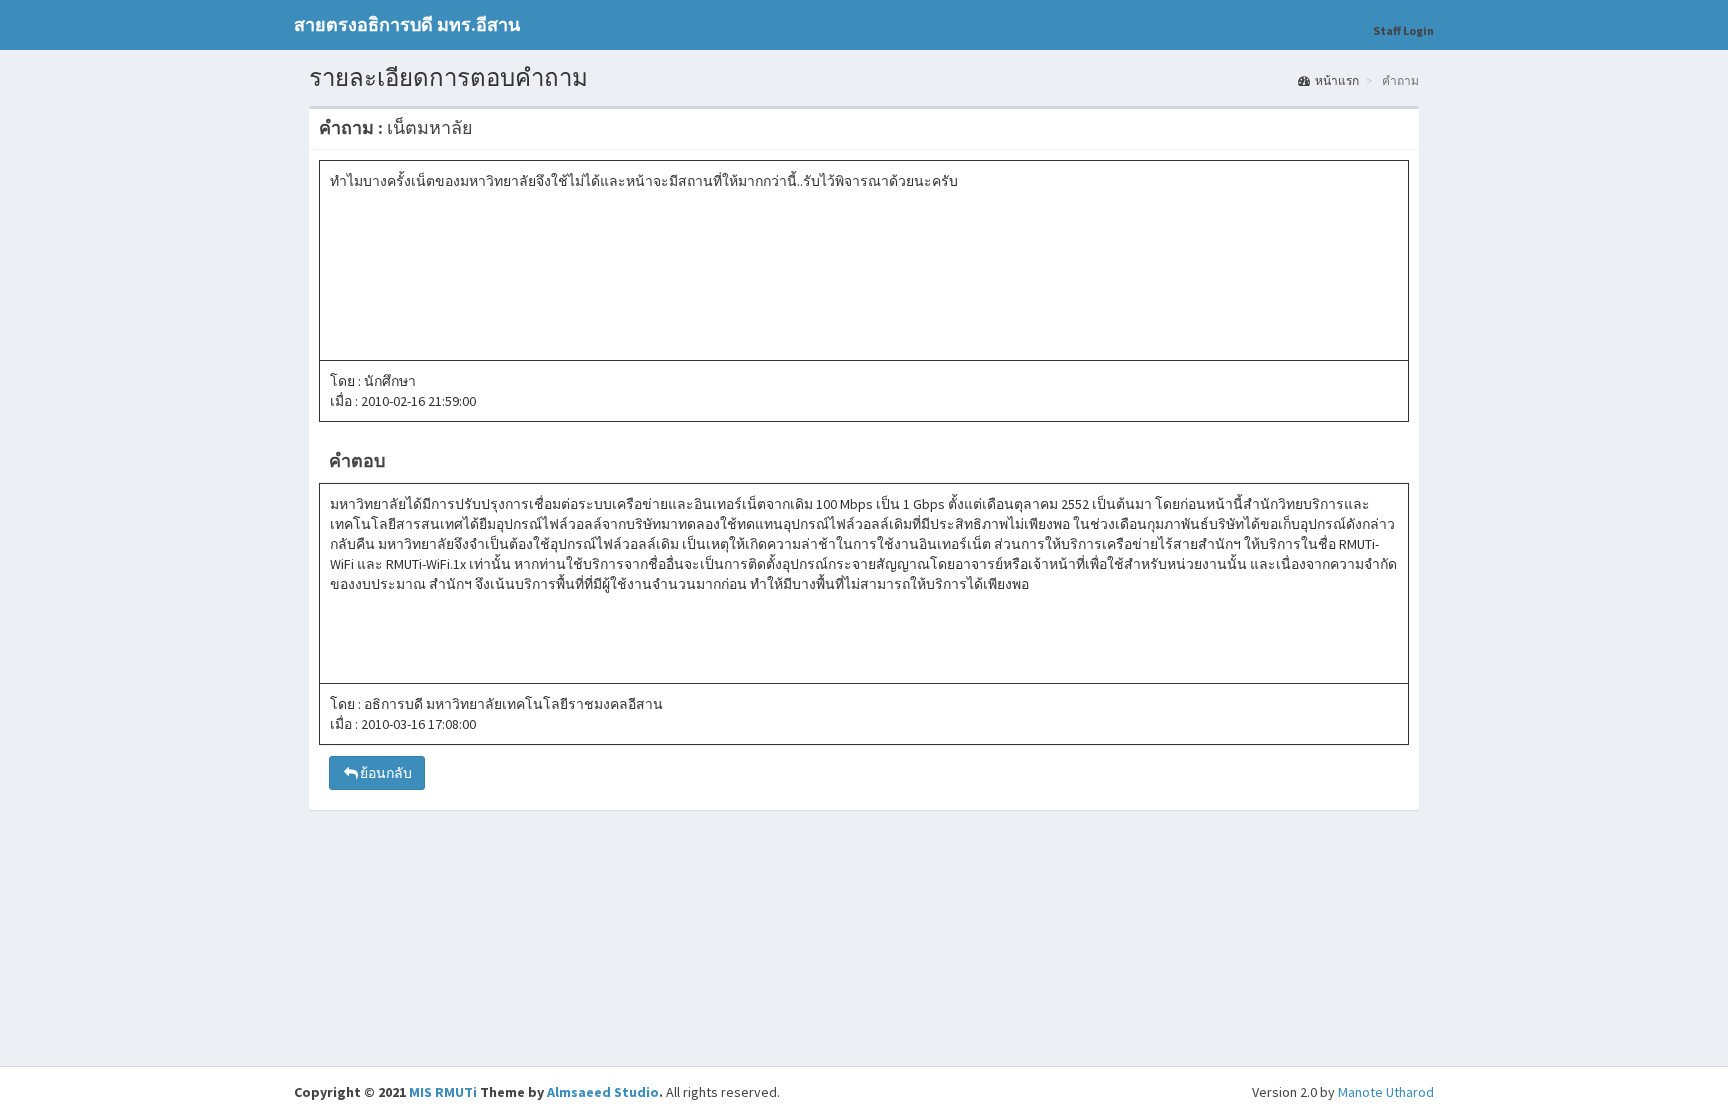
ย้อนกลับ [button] (386, 773)
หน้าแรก (1337, 80)
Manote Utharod (1386, 1092)
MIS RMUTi (443, 1092)
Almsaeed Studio (603, 1092)
